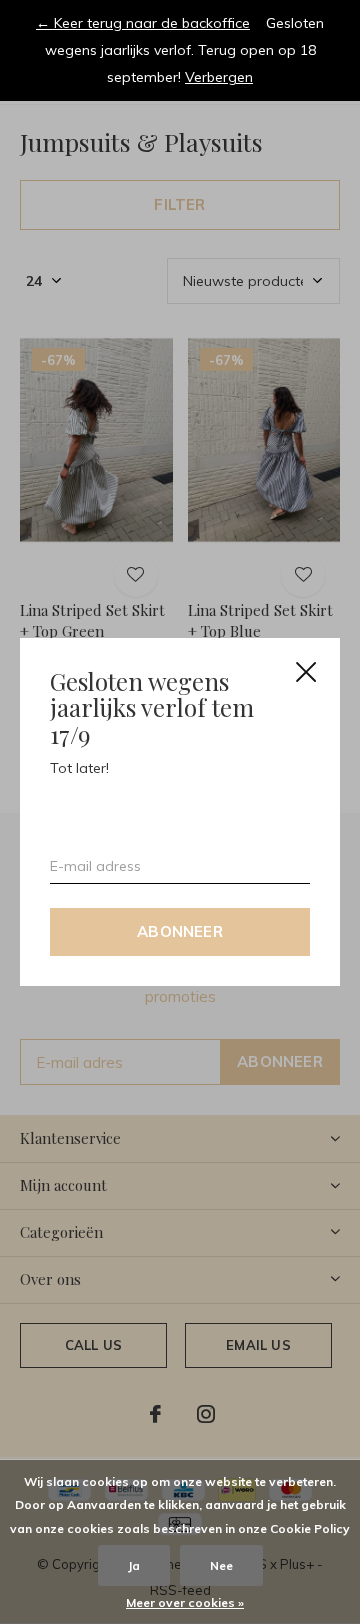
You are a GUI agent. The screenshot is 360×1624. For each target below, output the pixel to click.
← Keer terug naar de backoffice (143, 23)
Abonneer (180, 931)
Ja (134, 1565)
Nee (221, 1565)
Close (306, 672)
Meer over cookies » (185, 1602)
